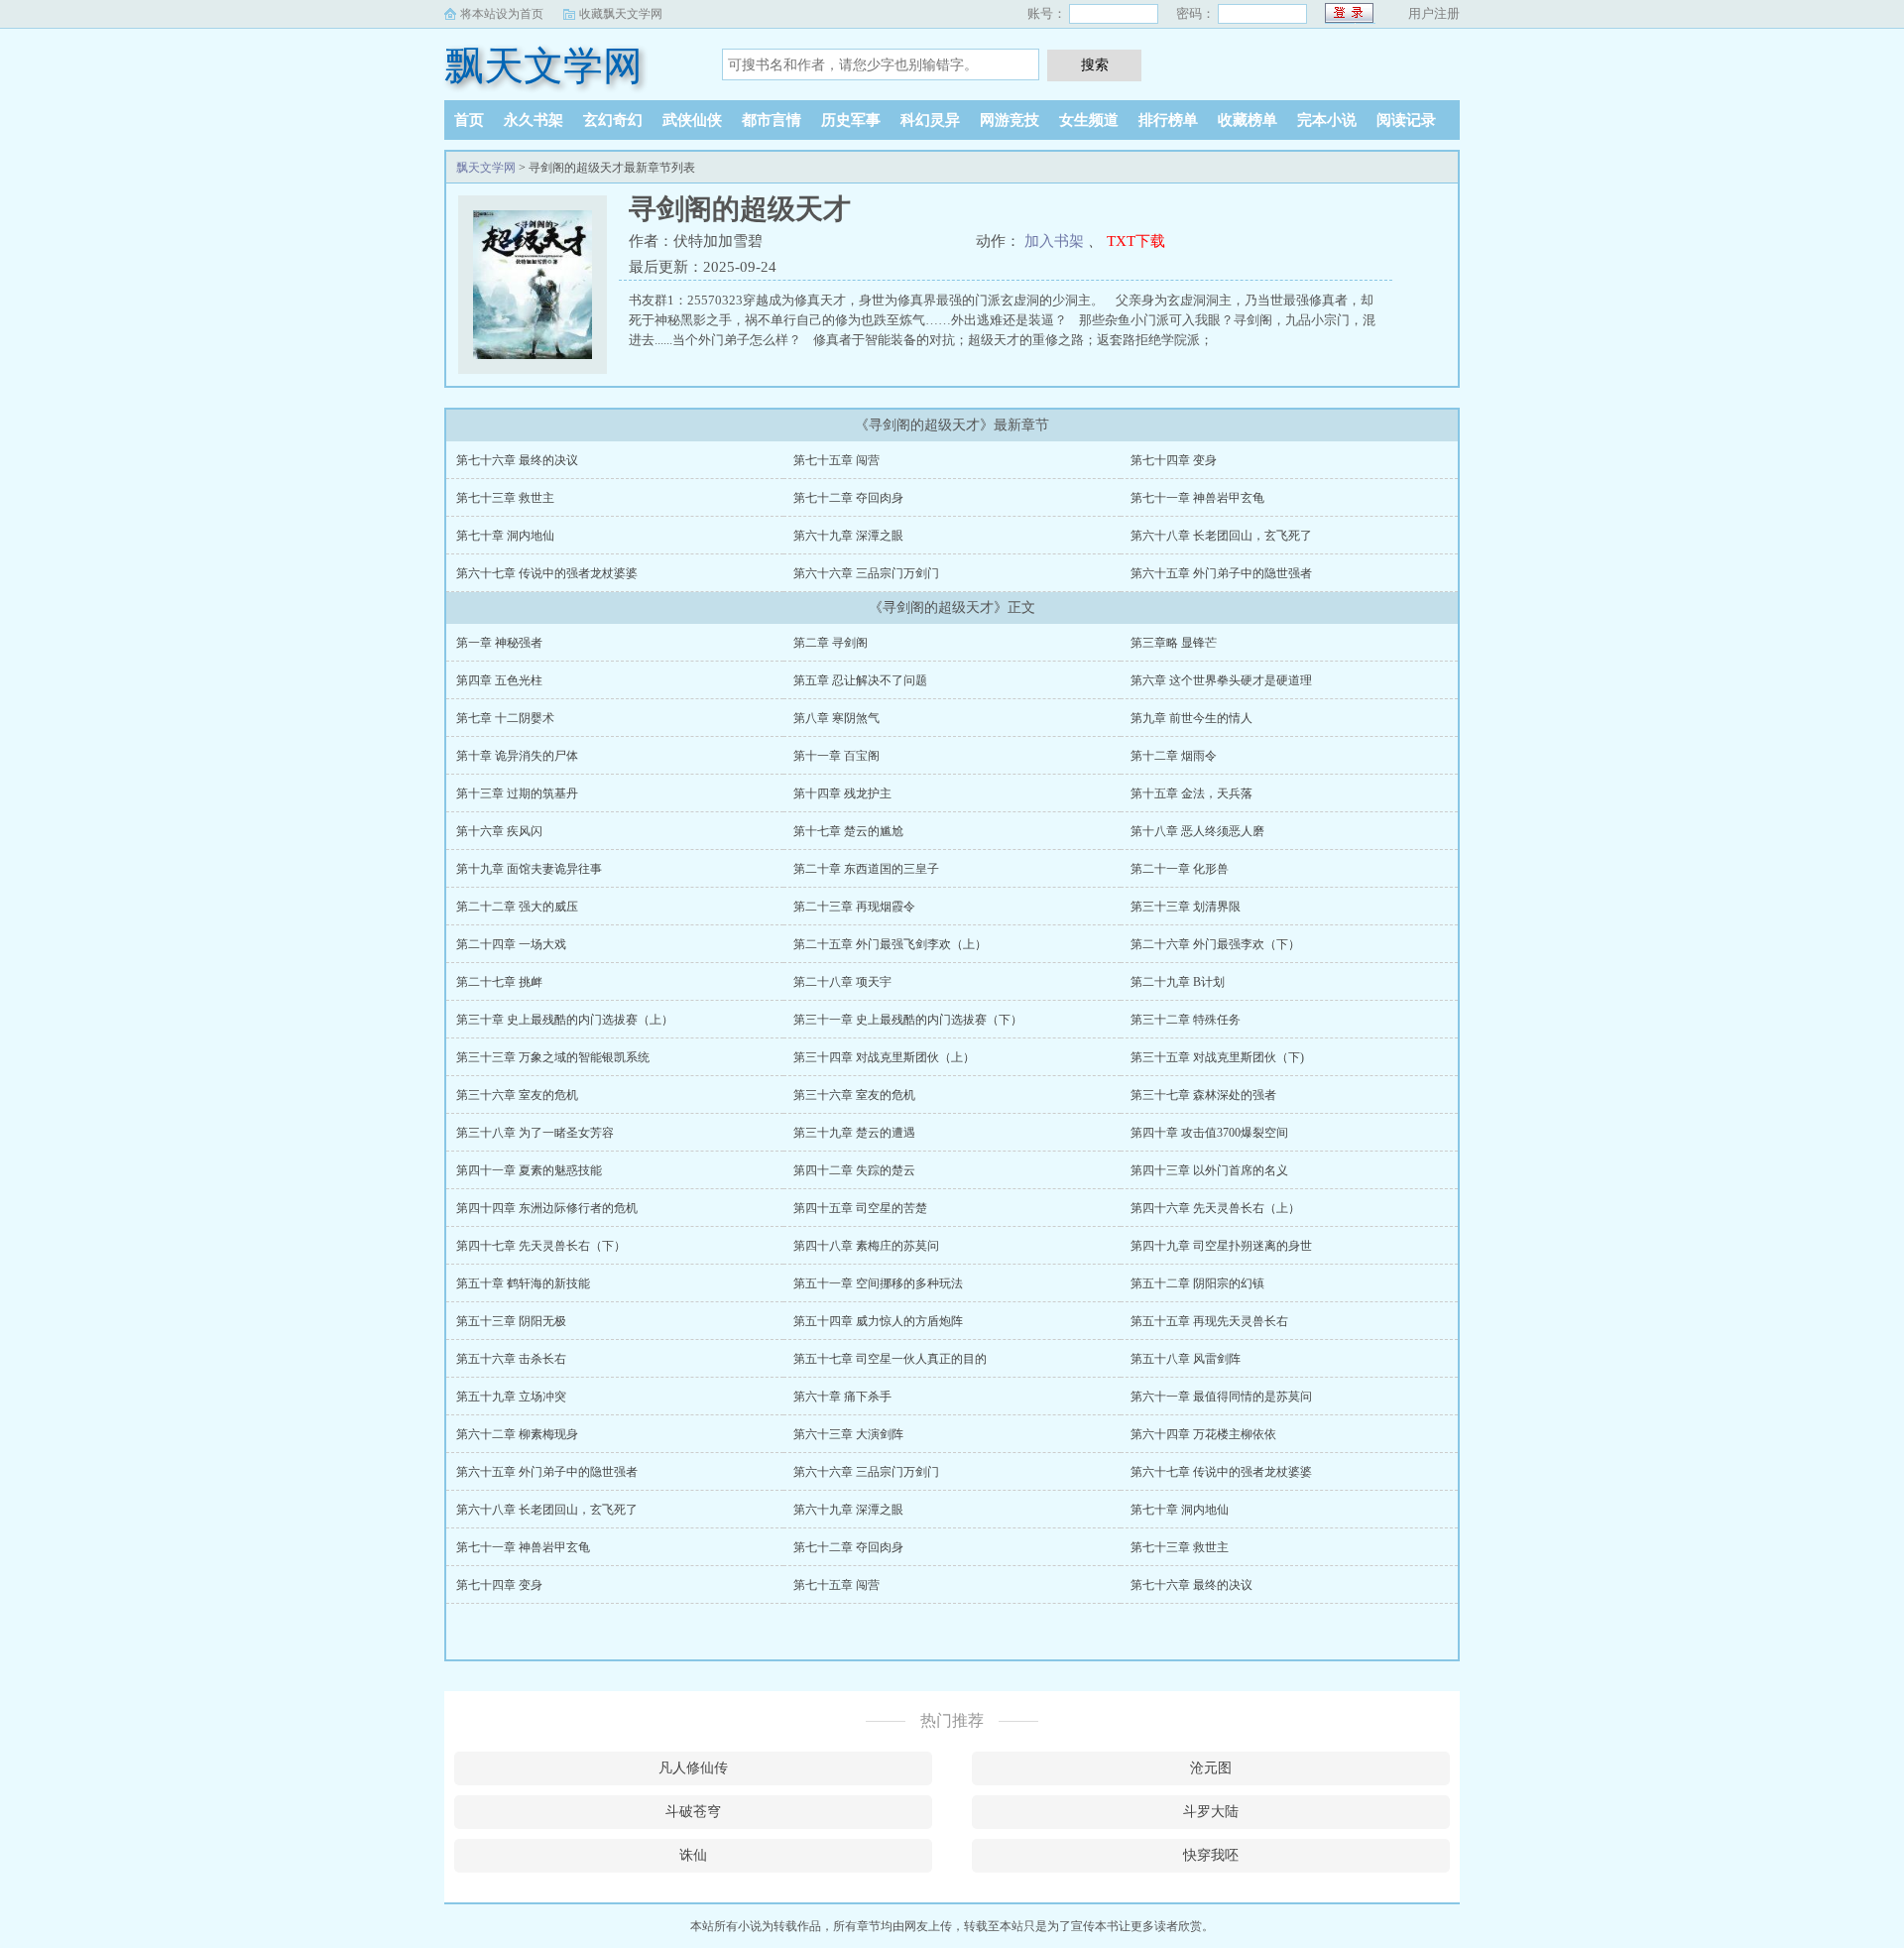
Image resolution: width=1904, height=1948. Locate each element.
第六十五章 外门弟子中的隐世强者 (1221, 573)
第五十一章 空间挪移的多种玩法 (878, 1283)
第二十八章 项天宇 (842, 982)
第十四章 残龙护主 (842, 793)
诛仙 (693, 1855)
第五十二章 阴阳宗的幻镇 (1197, 1283)
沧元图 (1211, 1768)
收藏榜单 (1248, 120)
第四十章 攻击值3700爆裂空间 (1209, 1133)
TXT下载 (1136, 241)
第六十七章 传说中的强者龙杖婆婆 (547, 573)
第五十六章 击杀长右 (511, 1359)
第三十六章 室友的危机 (517, 1095)
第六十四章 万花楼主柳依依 (1203, 1434)
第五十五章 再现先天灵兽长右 (1209, 1321)
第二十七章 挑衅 (499, 982)
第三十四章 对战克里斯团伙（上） (884, 1057)
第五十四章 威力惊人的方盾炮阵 (878, 1321)
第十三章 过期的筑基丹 (517, 793)
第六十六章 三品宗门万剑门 (866, 573)
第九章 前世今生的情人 (1191, 718)
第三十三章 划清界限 (1186, 907)
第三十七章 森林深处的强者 (1203, 1095)
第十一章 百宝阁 (836, 756)
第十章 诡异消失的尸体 (517, 756)
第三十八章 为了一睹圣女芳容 (535, 1133)
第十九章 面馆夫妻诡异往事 (529, 869)
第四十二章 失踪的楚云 (854, 1170)
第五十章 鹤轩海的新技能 (523, 1283)
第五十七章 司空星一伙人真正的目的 (890, 1359)
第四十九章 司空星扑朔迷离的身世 (1221, 1246)
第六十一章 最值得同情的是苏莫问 (1221, 1397)
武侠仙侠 (692, 120)
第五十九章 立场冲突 (511, 1397)
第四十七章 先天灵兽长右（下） (541, 1246)
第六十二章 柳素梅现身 (517, 1434)
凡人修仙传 (693, 1768)
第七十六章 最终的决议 (517, 460)
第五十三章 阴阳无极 (511, 1321)
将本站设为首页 (502, 14)
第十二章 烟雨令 (1174, 756)
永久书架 (534, 120)
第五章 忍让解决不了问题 (860, 680)
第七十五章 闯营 (836, 460)
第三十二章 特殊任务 (1186, 1020)
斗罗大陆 (1211, 1812)
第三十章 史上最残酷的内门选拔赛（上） (565, 1020)
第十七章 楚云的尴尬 (848, 831)
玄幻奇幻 (613, 120)
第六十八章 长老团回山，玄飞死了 (1221, 536)
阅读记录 (1406, 120)
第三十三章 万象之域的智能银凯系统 (553, 1057)
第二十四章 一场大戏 (511, 944)
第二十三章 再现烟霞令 (854, 907)
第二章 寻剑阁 (831, 643)
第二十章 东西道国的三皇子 (866, 869)
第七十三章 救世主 (505, 498)
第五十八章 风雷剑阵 (1186, 1359)
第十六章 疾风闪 (499, 831)
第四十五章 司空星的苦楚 (860, 1208)
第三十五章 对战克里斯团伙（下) (1217, 1057)
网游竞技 (1010, 120)
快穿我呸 (1211, 1855)
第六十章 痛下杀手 (842, 1397)
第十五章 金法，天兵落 (1191, 793)
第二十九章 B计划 (1178, 982)
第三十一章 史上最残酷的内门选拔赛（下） (908, 1020)
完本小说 (1327, 120)
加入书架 (1054, 241)
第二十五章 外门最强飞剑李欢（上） (890, 944)
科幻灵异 (930, 120)
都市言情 (772, 120)
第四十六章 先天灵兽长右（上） (1215, 1208)
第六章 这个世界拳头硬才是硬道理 (1221, 680)
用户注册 (1434, 13)
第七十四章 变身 (1174, 460)
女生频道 (1089, 120)
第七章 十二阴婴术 (505, 718)
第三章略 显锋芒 (1174, 643)
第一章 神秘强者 (499, 643)
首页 (469, 120)
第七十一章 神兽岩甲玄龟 (1197, 498)
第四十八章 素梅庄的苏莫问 (866, 1246)
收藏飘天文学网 (621, 14)
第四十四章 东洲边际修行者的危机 (547, 1208)
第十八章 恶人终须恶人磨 (1197, 831)
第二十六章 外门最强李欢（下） (1215, 944)
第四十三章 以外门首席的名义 (1209, 1170)
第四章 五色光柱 (499, 680)
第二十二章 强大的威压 (517, 907)
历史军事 (851, 120)
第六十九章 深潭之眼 (848, 536)
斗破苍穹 (693, 1812)
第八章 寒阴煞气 (836, 718)
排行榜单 (1168, 120)
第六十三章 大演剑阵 (848, 1434)
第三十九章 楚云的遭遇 (854, 1133)
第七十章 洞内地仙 (505, 536)
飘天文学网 (543, 66)
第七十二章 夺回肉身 (848, 498)
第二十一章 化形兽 (1180, 869)
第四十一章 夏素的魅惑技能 (529, 1170)
